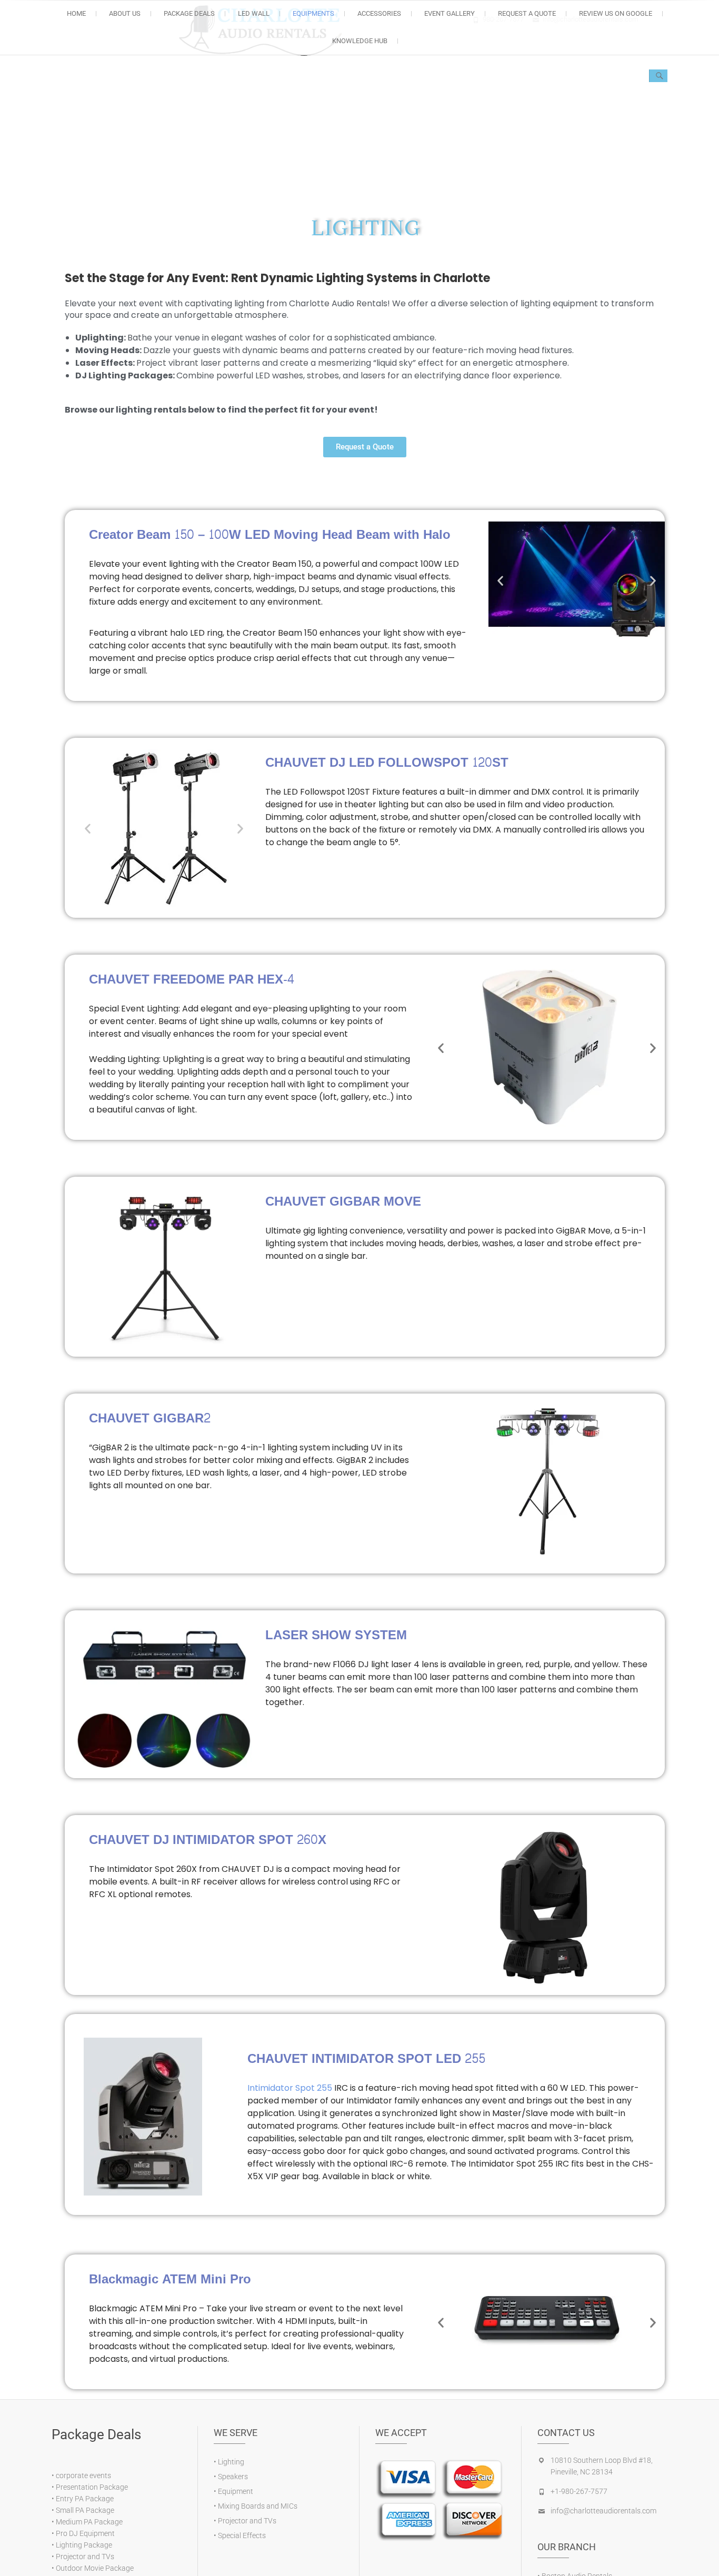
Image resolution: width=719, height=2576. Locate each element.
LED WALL (254, 13)
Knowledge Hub (360, 41)
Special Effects (242, 2535)
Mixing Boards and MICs (258, 2506)
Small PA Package (85, 2510)
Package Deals (189, 13)
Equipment (236, 2491)
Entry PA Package (85, 2499)
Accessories (379, 13)
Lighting (231, 2462)
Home (76, 13)
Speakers (233, 2477)
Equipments (313, 13)
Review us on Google (616, 13)
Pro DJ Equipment (85, 2533)
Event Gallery (450, 13)
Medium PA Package (89, 2522)
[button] (500, 580)
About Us (125, 13)
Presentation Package (92, 2487)
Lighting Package (84, 2545)
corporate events (83, 2475)
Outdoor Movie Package (95, 2568)
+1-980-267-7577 (579, 2491)
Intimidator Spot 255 (291, 2087)
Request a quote (527, 13)
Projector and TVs (85, 2557)
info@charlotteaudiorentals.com (603, 2511)
